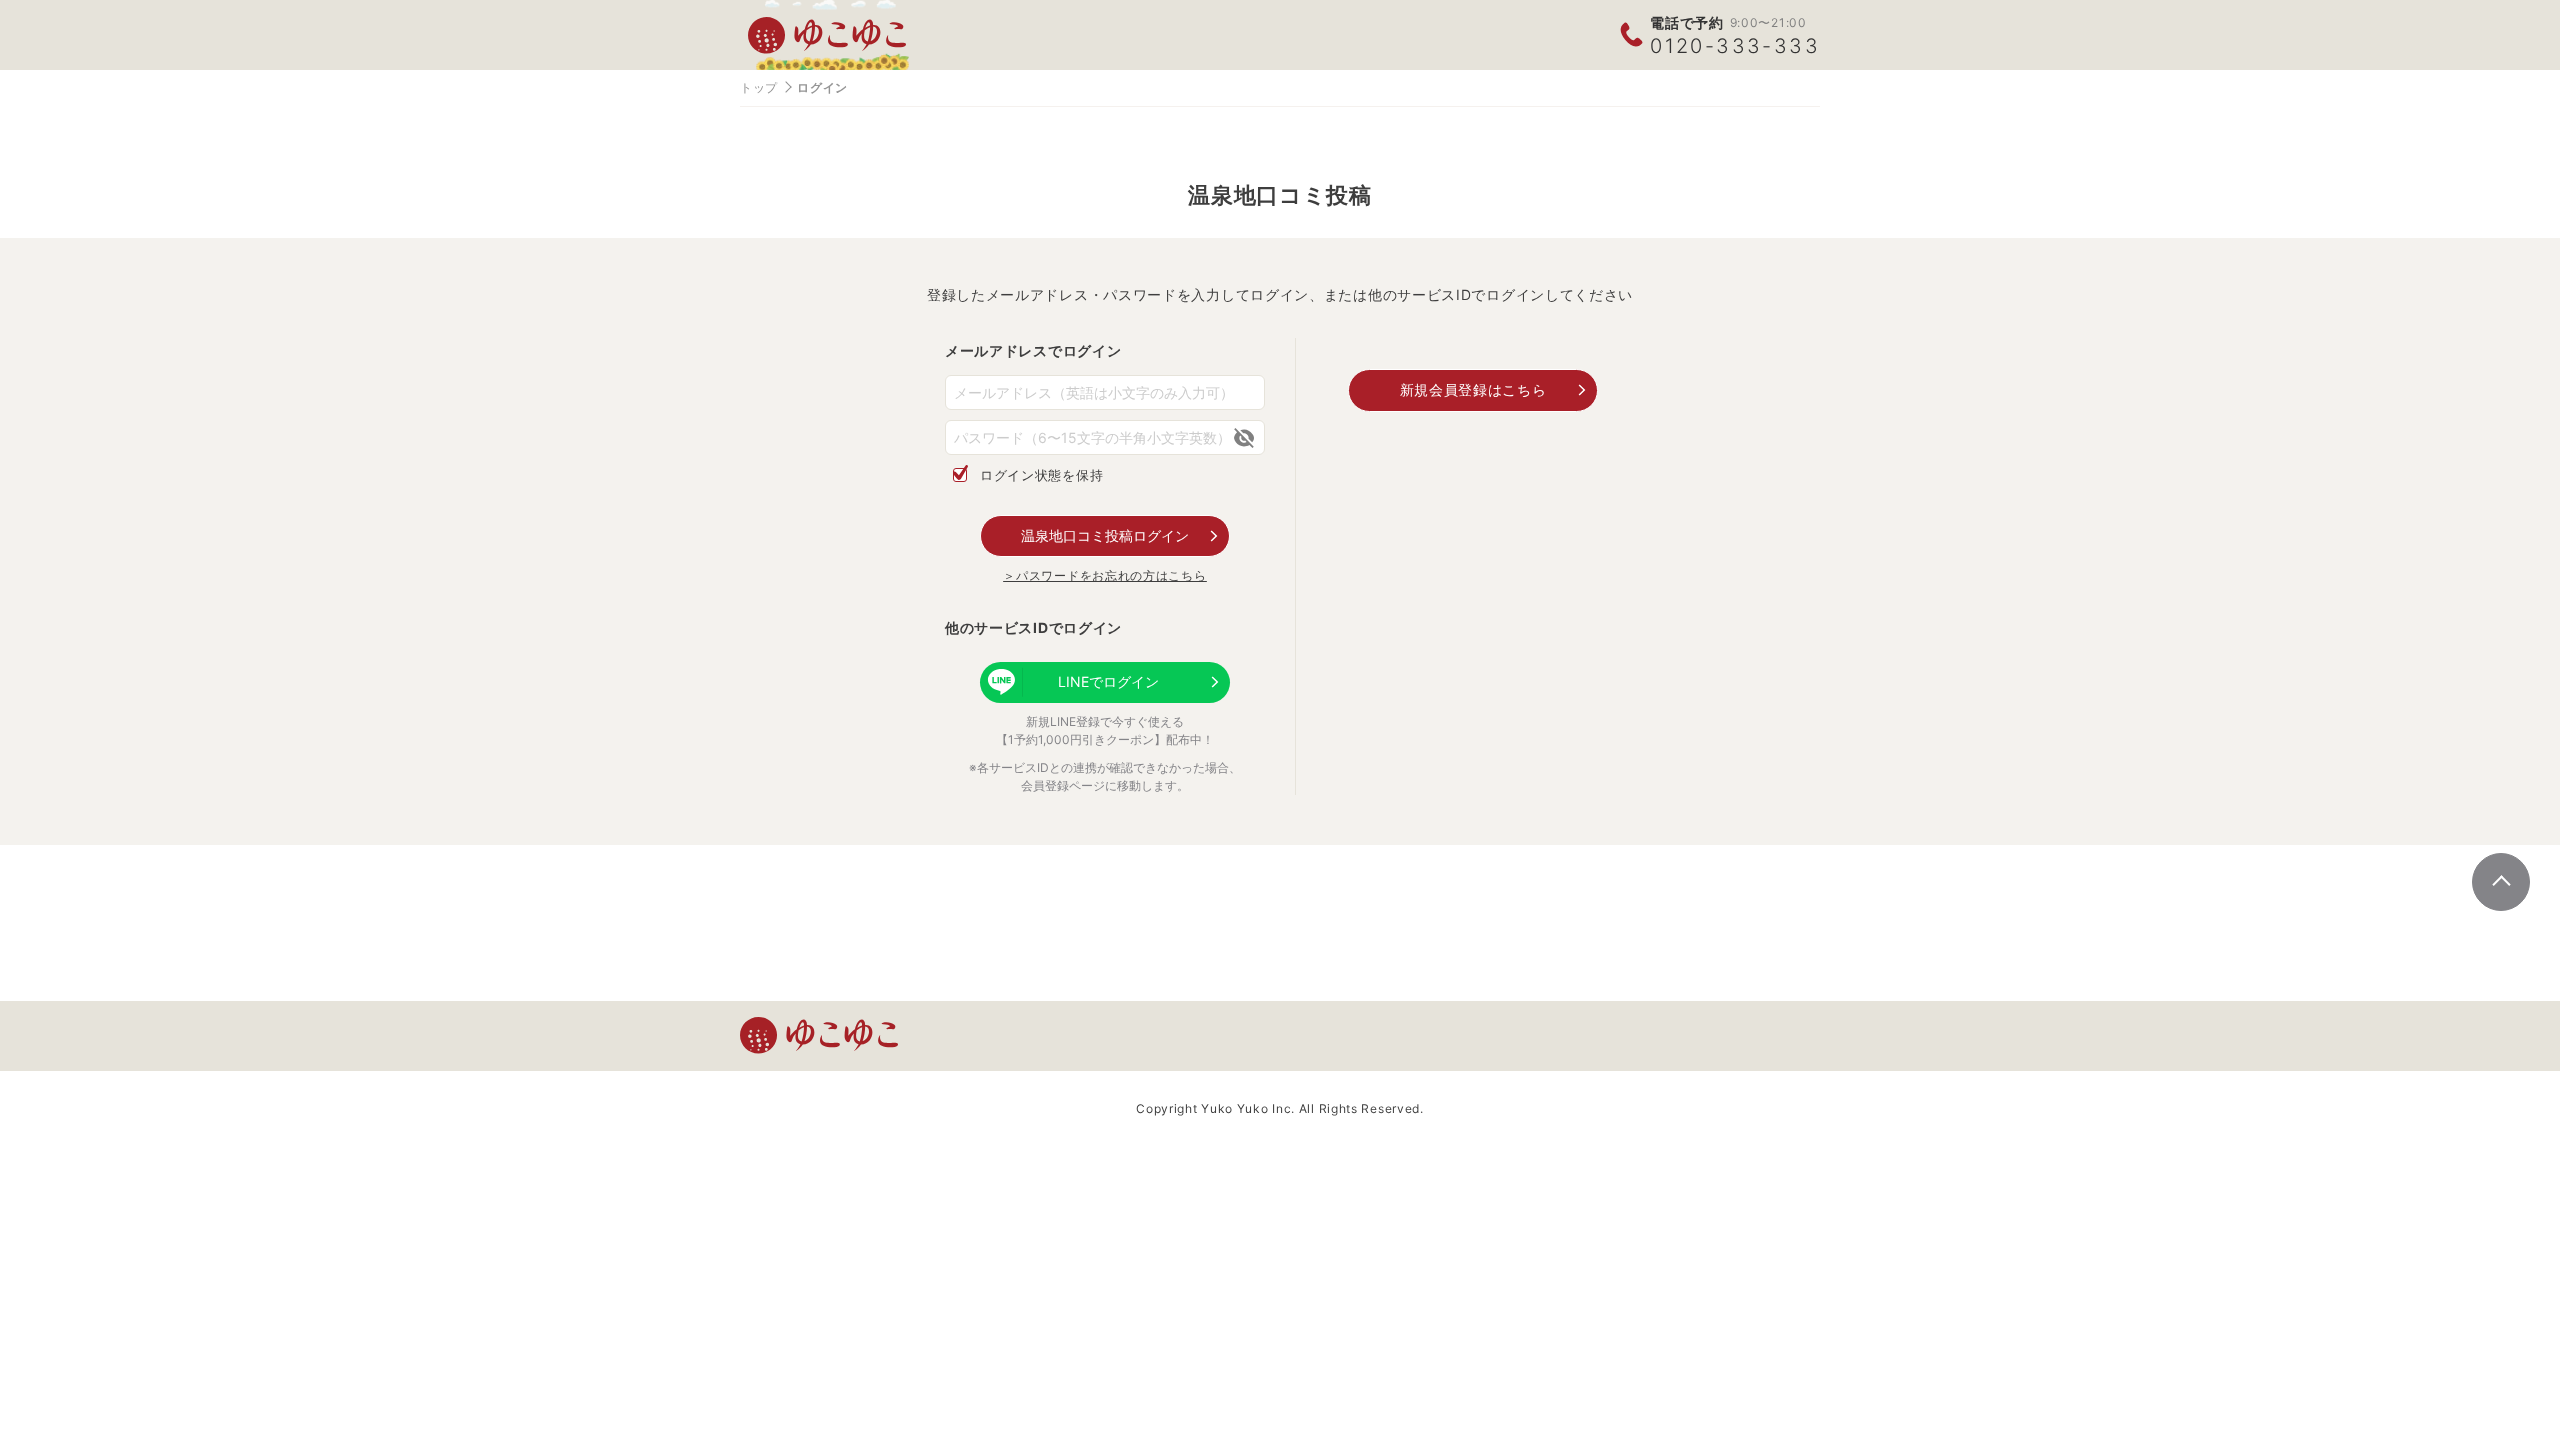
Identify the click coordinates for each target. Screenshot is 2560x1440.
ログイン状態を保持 (1041, 475)
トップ (759, 87)
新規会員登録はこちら (1473, 389)
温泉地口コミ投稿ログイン (1105, 535)
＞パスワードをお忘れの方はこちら (1104, 575)
